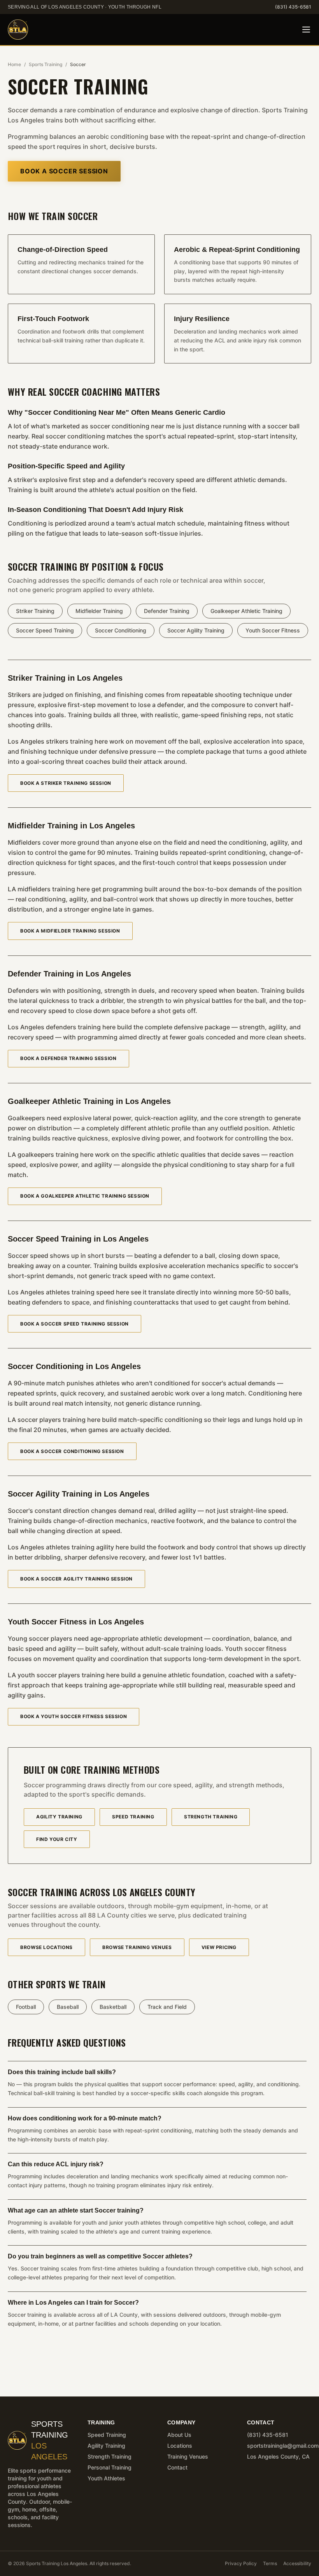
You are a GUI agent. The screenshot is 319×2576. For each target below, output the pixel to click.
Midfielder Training (99, 611)
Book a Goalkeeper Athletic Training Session (85, 1196)
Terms (270, 2563)
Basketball (113, 2007)
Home (14, 64)
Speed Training (133, 1817)
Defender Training (167, 611)
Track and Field (167, 2007)
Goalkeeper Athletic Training (246, 611)
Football (26, 2007)
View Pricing (219, 1947)
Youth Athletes (106, 2478)
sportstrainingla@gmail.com (283, 2446)
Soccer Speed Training (45, 630)
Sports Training (46, 64)
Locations (180, 2446)
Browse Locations (46, 1947)
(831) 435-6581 (293, 7)
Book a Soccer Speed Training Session (74, 1324)
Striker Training (35, 611)
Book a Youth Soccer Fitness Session (74, 1716)
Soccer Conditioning (121, 630)
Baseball (68, 2007)
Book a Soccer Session (64, 171)
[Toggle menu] (306, 30)
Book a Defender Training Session (68, 1058)
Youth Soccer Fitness (273, 630)
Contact (177, 2467)
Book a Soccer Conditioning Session (72, 1451)
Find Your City (57, 1839)
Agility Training (59, 1817)
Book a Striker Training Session (66, 783)
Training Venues (188, 2456)
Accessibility (297, 2563)
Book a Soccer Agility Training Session (76, 1579)
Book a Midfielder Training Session (70, 931)
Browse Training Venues (137, 1947)
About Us (179, 2435)
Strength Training (211, 1817)
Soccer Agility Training (196, 630)
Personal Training (110, 2467)
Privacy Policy (241, 2563)
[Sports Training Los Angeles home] (18, 30)
